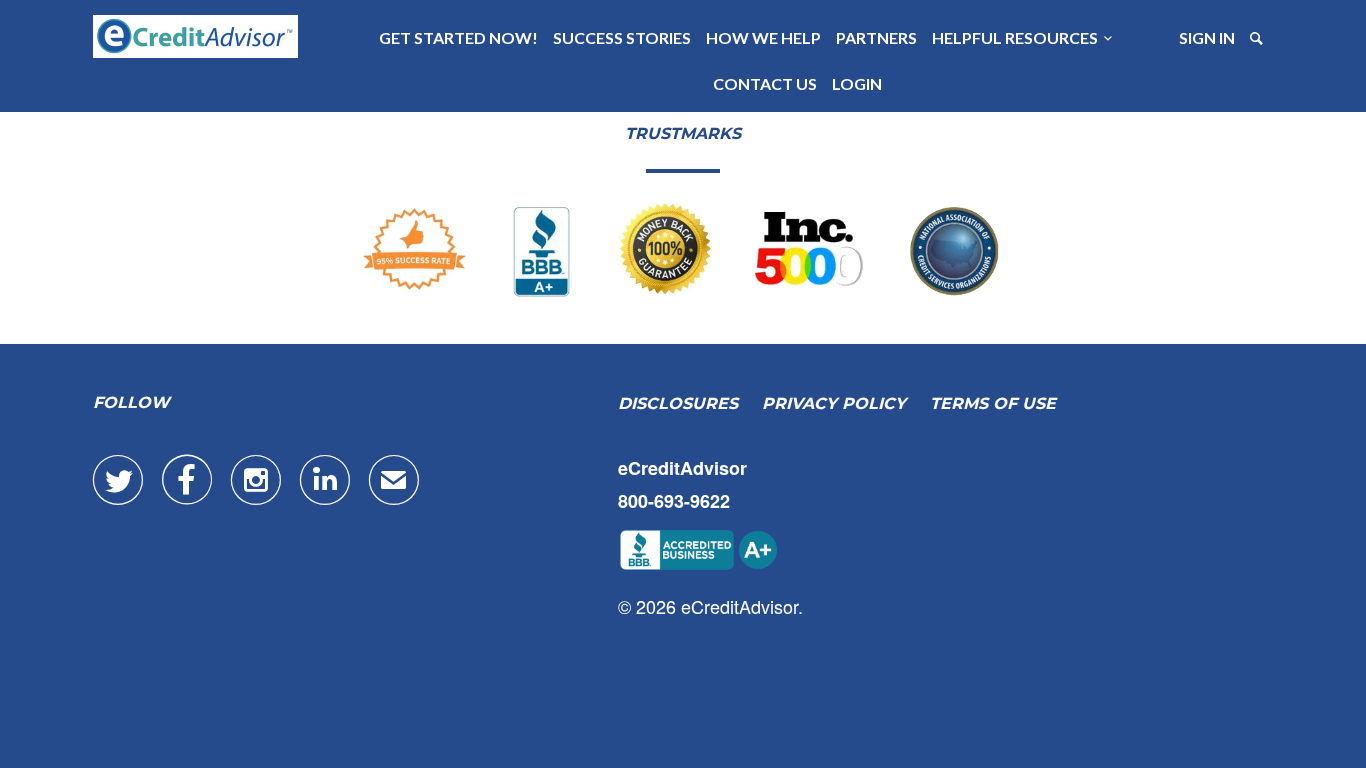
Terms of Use (993, 403)
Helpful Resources (1018, 37)
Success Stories (622, 37)
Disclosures (678, 403)
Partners (876, 37)
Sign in (1207, 37)
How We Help (763, 37)
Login (857, 83)
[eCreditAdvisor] (195, 36)
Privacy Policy (834, 403)
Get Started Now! (458, 37)
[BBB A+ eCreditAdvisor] (683, 250)
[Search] (1258, 38)
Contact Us (765, 83)
